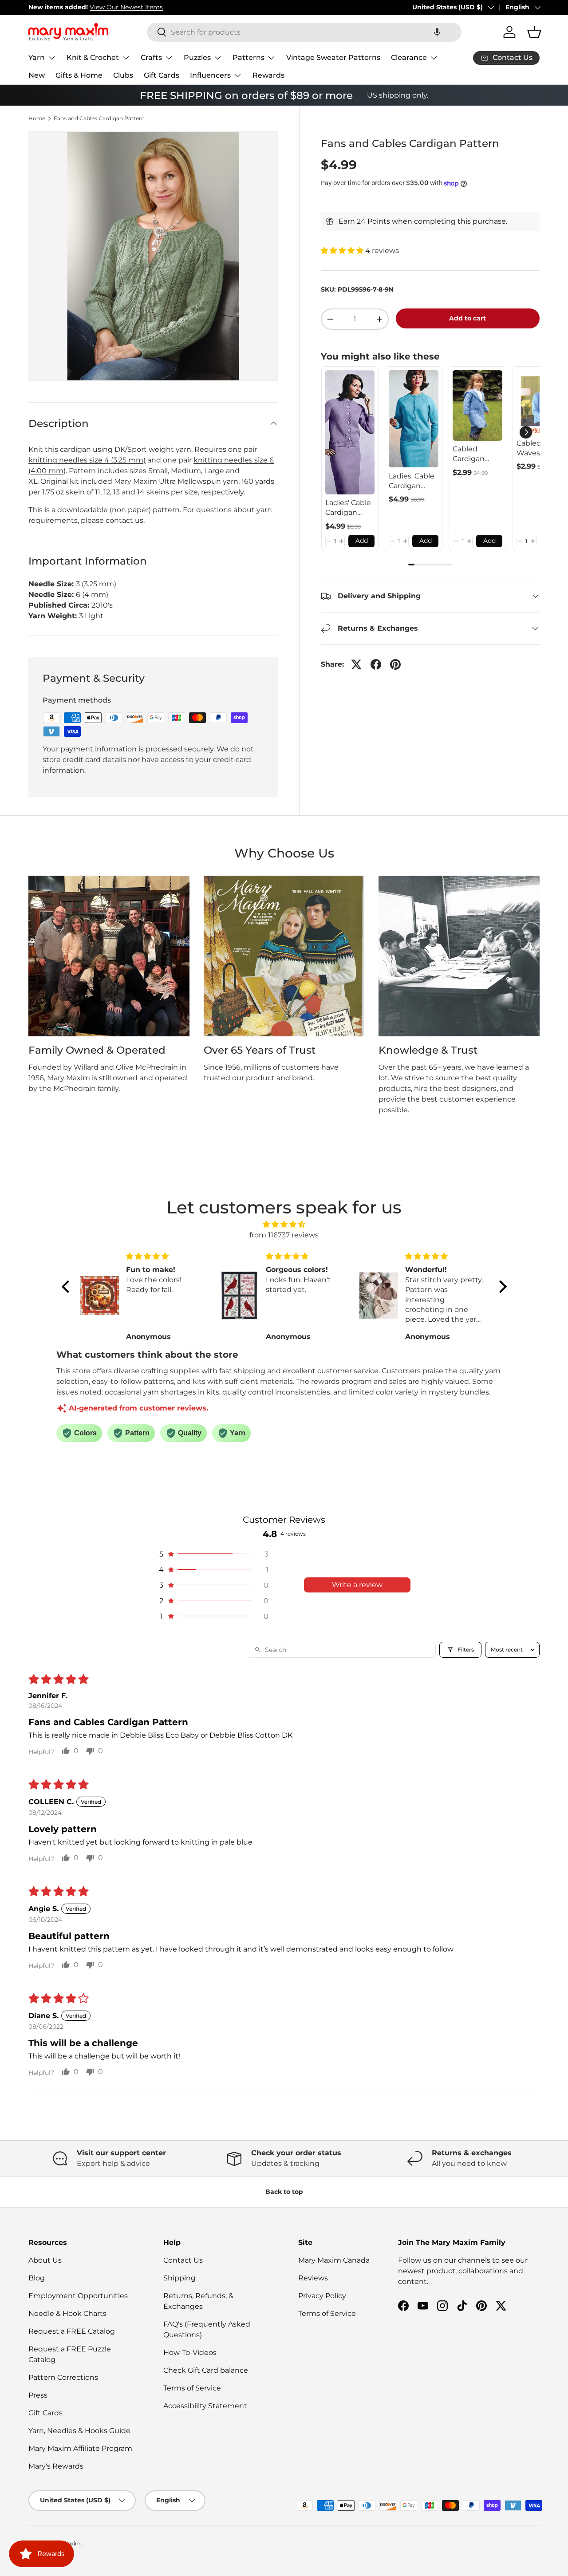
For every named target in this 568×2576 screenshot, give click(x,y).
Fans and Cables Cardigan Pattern (99, 119)
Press (38, 2395)
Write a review (357, 1585)
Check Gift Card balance (206, 2370)
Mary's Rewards (56, 2466)
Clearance (409, 57)
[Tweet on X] (356, 664)
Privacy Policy (322, 2296)
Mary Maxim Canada (334, 2260)
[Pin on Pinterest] (395, 664)
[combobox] (304, 32)
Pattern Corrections (63, 2377)
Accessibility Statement (205, 2406)
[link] (350, 432)
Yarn (37, 57)
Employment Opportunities (78, 2296)
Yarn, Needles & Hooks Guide (79, 2431)
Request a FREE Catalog (72, 2331)
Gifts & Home (79, 75)
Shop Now (155, 7)
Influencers (210, 75)
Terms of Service (192, 2388)
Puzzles (197, 57)
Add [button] (362, 541)
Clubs (123, 75)
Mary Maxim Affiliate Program (80, 2448)
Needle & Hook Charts (67, 2313)
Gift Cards (162, 75)
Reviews (313, 2278)
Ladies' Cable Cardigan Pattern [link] (348, 508)
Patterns (248, 57)
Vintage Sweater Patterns (333, 57)
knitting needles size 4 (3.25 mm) (87, 460)
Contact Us (183, 2260)
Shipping (179, 2278)
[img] (284, 1224)
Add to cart (467, 318)
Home (37, 119)
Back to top (284, 2192)
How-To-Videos (190, 2353)
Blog (37, 2278)
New (37, 75)
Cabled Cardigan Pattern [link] (469, 454)
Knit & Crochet (93, 57)
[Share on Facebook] (376, 664)
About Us (45, 2260)
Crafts (151, 57)
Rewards (268, 75)
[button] (437, 32)
